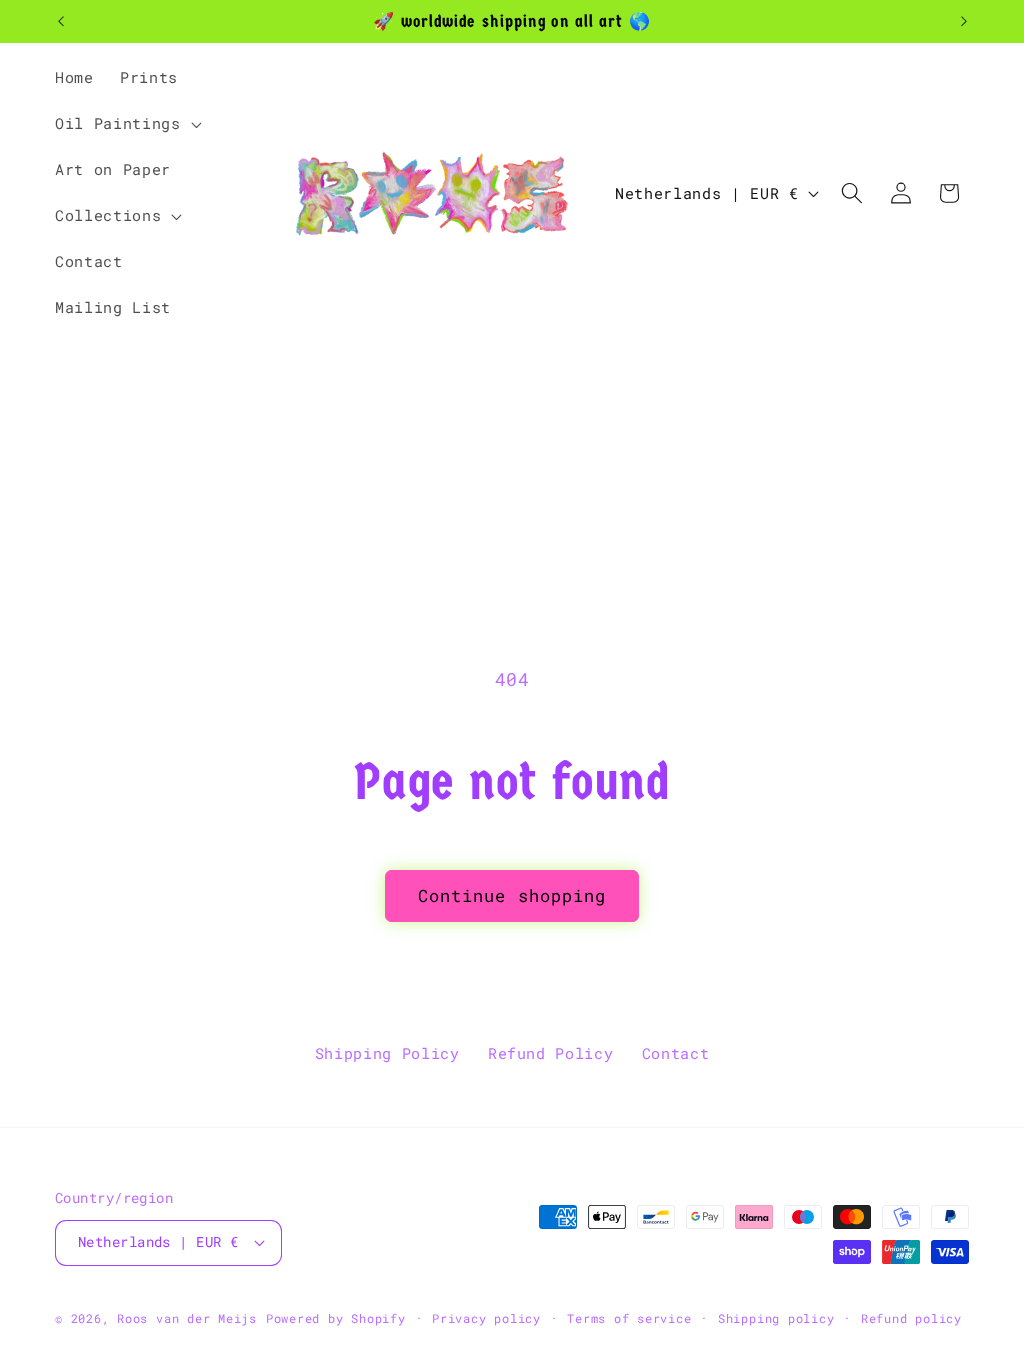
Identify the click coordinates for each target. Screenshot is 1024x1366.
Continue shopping (512, 895)
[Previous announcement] (61, 22)
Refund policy (911, 1318)
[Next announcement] (964, 22)
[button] (126, 124)
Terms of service (629, 1318)
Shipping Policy (387, 1053)
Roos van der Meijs (187, 1318)
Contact (676, 1053)
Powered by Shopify (336, 1318)
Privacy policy (486, 1318)
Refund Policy (551, 1053)
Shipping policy (776, 1318)
